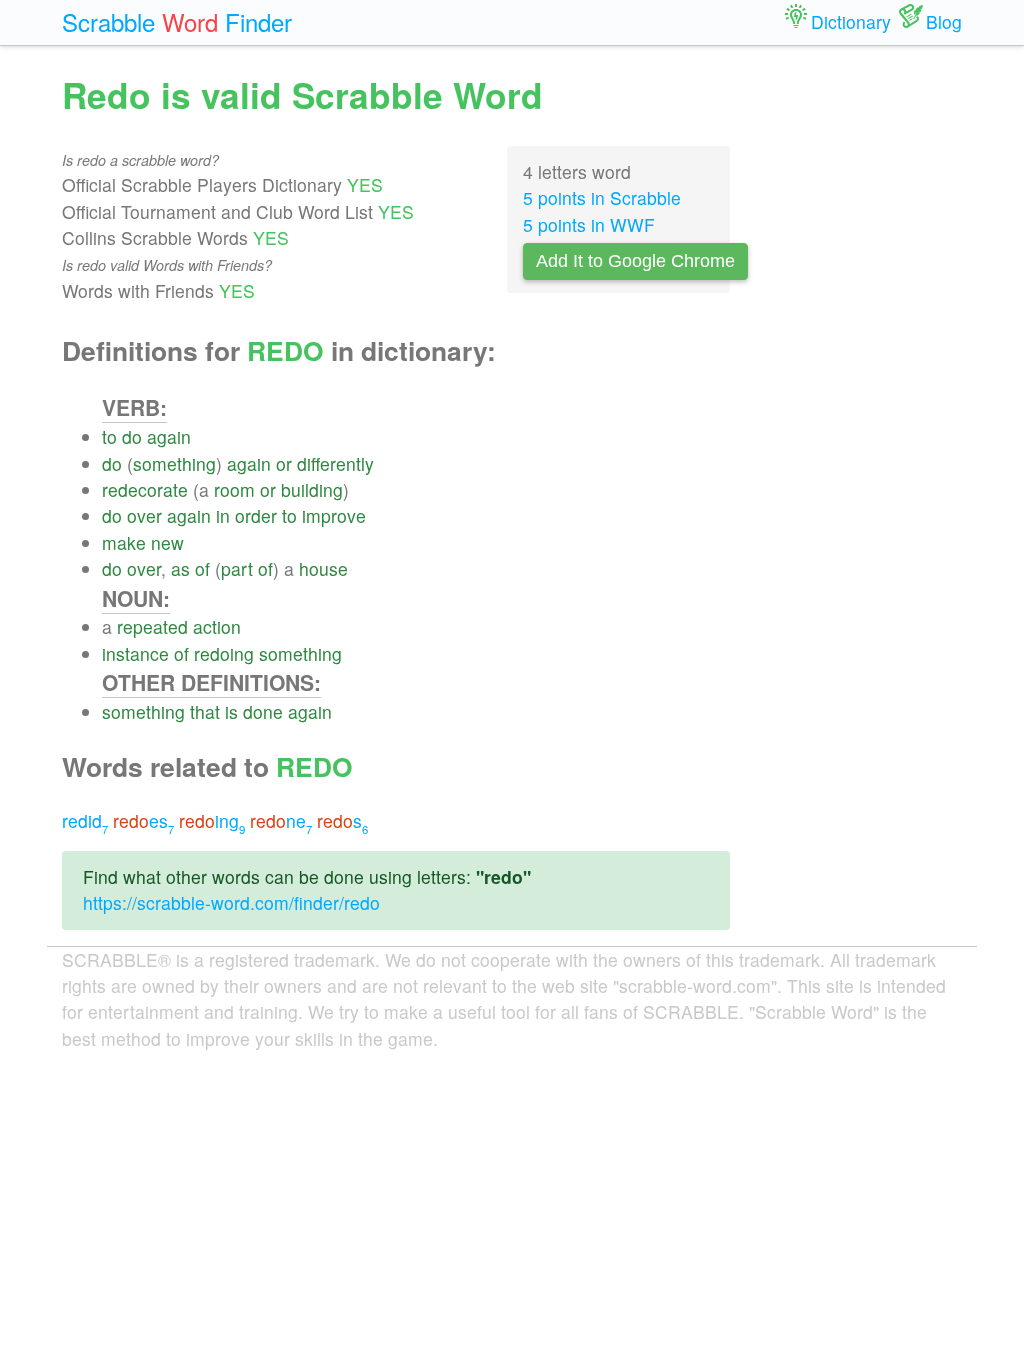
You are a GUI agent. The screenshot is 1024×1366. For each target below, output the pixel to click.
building (312, 489)
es (143, 820)
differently (335, 463)
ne (281, 820)
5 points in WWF (589, 224)
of (202, 568)
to (109, 436)
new (167, 542)
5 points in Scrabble (602, 197)
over (144, 515)
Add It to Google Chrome (635, 261)
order (256, 515)
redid (85, 820)
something (174, 463)
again (169, 436)
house (323, 568)
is (231, 711)
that (205, 711)
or (284, 463)
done (263, 711)
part (237, 568)
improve (334, 515)
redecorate (145, 489)
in (223, 515)
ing (212, 820)
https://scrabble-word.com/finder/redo (231, 902)
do (132, 436)
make (124, 542)
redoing (224, 653)
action (217, 626)
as (180, 568)
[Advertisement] (861, 370)
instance (135, 653)
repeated (152, 626)
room (234, 489)
